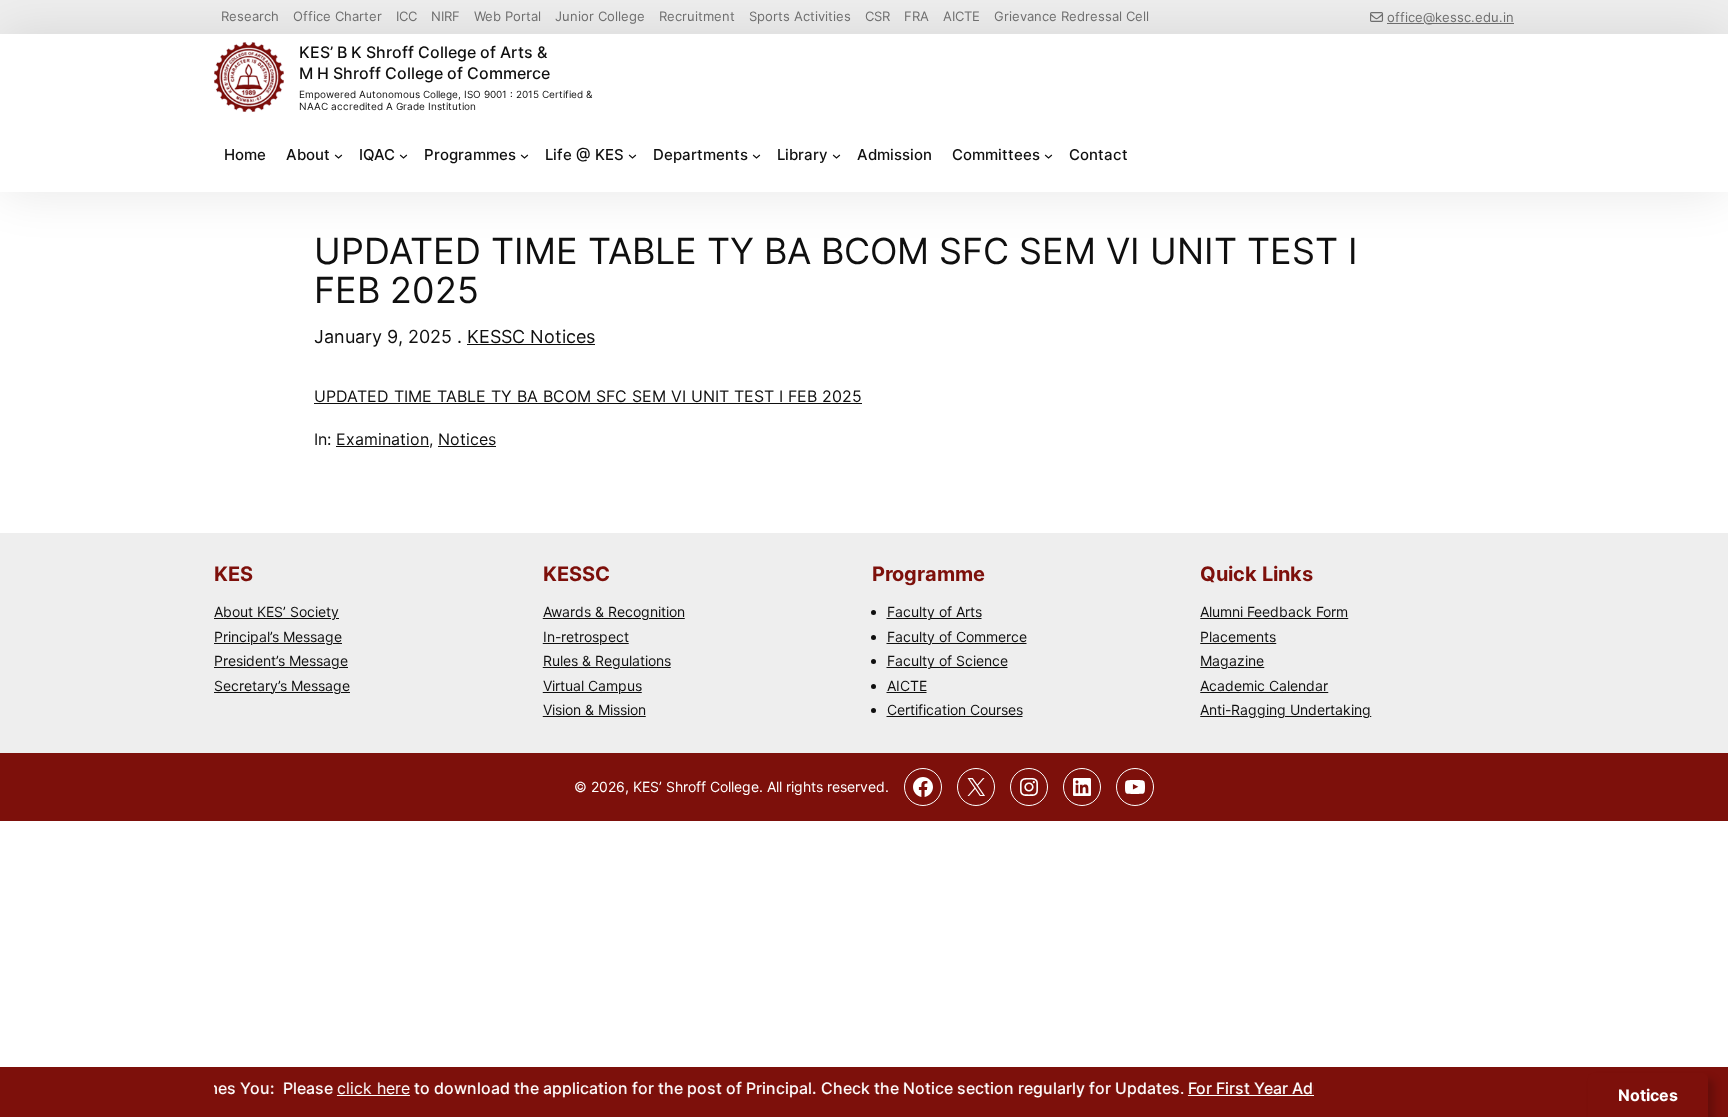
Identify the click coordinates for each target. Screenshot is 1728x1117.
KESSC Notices (531, 336)
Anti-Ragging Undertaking (1285, 709)
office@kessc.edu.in (1450, 17)
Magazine (1232, 660)
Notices (467, 439)
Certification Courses (955, 709)
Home (245, 154)
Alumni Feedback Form (1274, 611)
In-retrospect (586, 636)
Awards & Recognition (614, 611)
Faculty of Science (947, 660)
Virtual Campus (592, 685)
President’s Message (281, 660)
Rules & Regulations (607, 660)
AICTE (907, 685)
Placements (1238, 636)
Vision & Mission (594, 709)
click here (355, 1088)
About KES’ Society (276, 611)
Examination (382, 439)
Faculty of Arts (934, 611)
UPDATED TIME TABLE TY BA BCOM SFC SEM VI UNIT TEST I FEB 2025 (588, 396)
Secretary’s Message (282, 685)
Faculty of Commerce (957, 636)
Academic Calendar (1264, 685)
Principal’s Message (278, 636)
